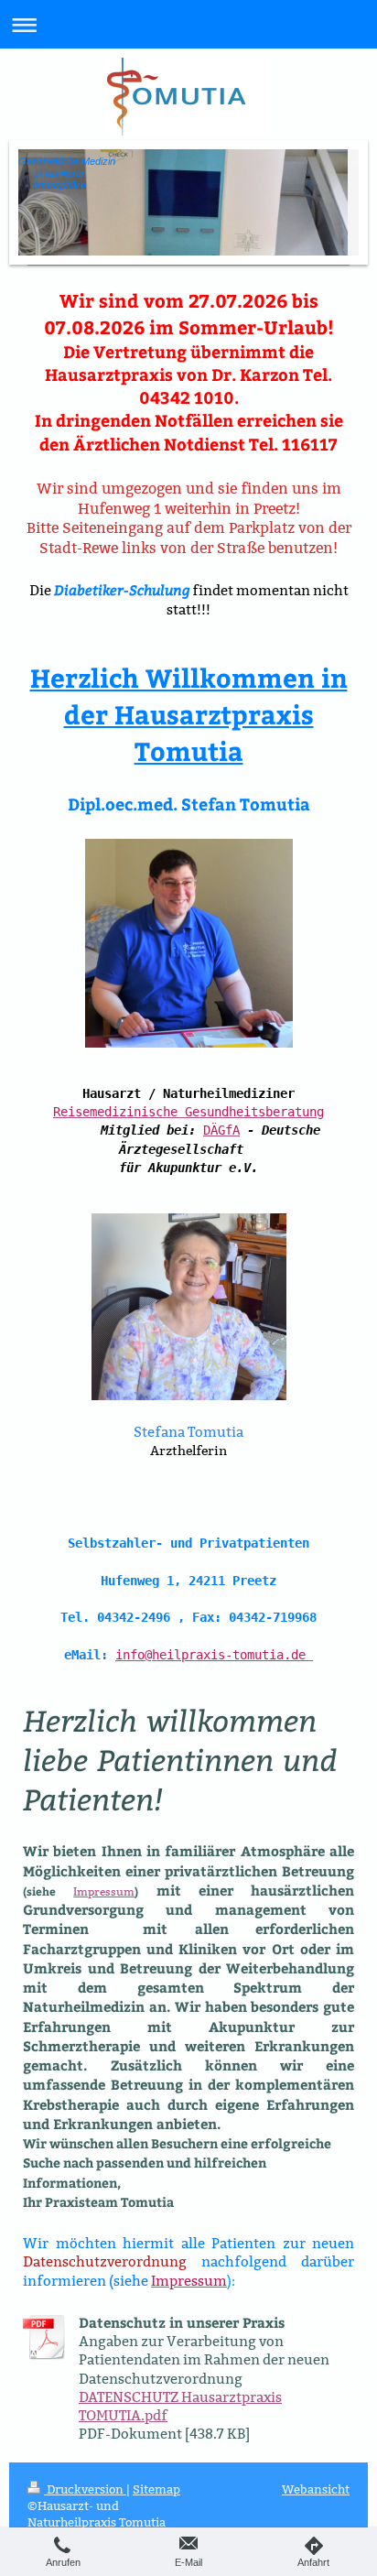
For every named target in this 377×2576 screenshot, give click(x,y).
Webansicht (316, 2489)
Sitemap (156, 2489)
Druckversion (85, 2489)
